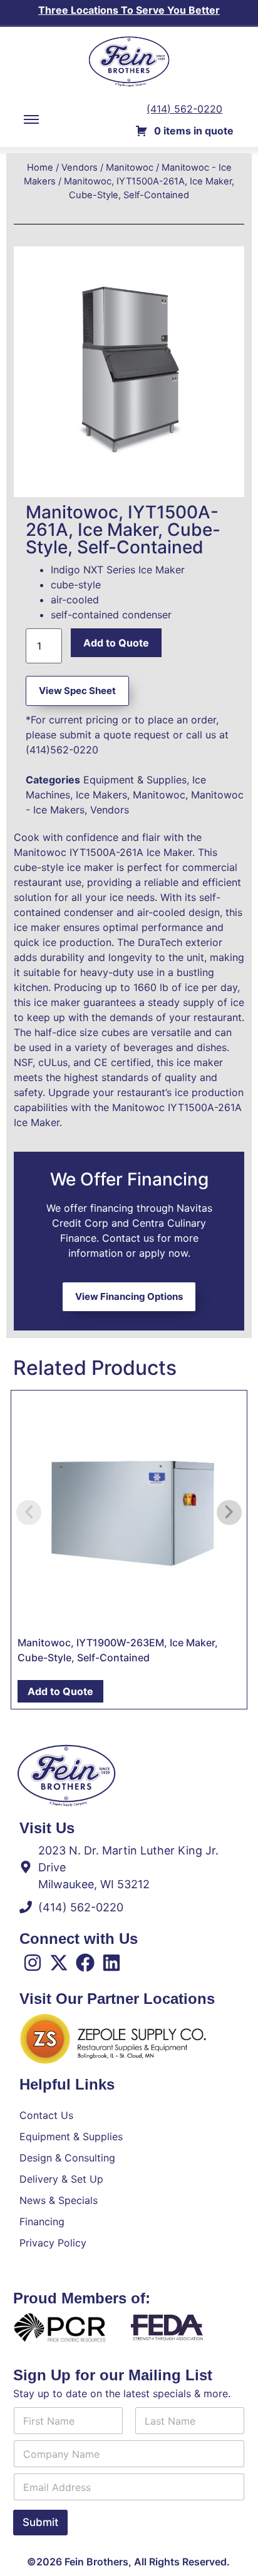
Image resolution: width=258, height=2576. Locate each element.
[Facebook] (85, 1963)
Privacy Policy (53, 2243)
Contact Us (46, 2115)
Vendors (80, 168)
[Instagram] (33, 1963)
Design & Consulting (67, 2158)
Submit (40, 2522)
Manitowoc (130, 168)
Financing (42, 2221)
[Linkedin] (111, 1963)
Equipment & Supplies (135, 780)
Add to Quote (116, 643)
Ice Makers (101, 795)
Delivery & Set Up (61, 2179)
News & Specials (59, 2200)
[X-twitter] (59, 1963)
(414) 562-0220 (184, 109)
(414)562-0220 (62, 750)
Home (40, 168)
